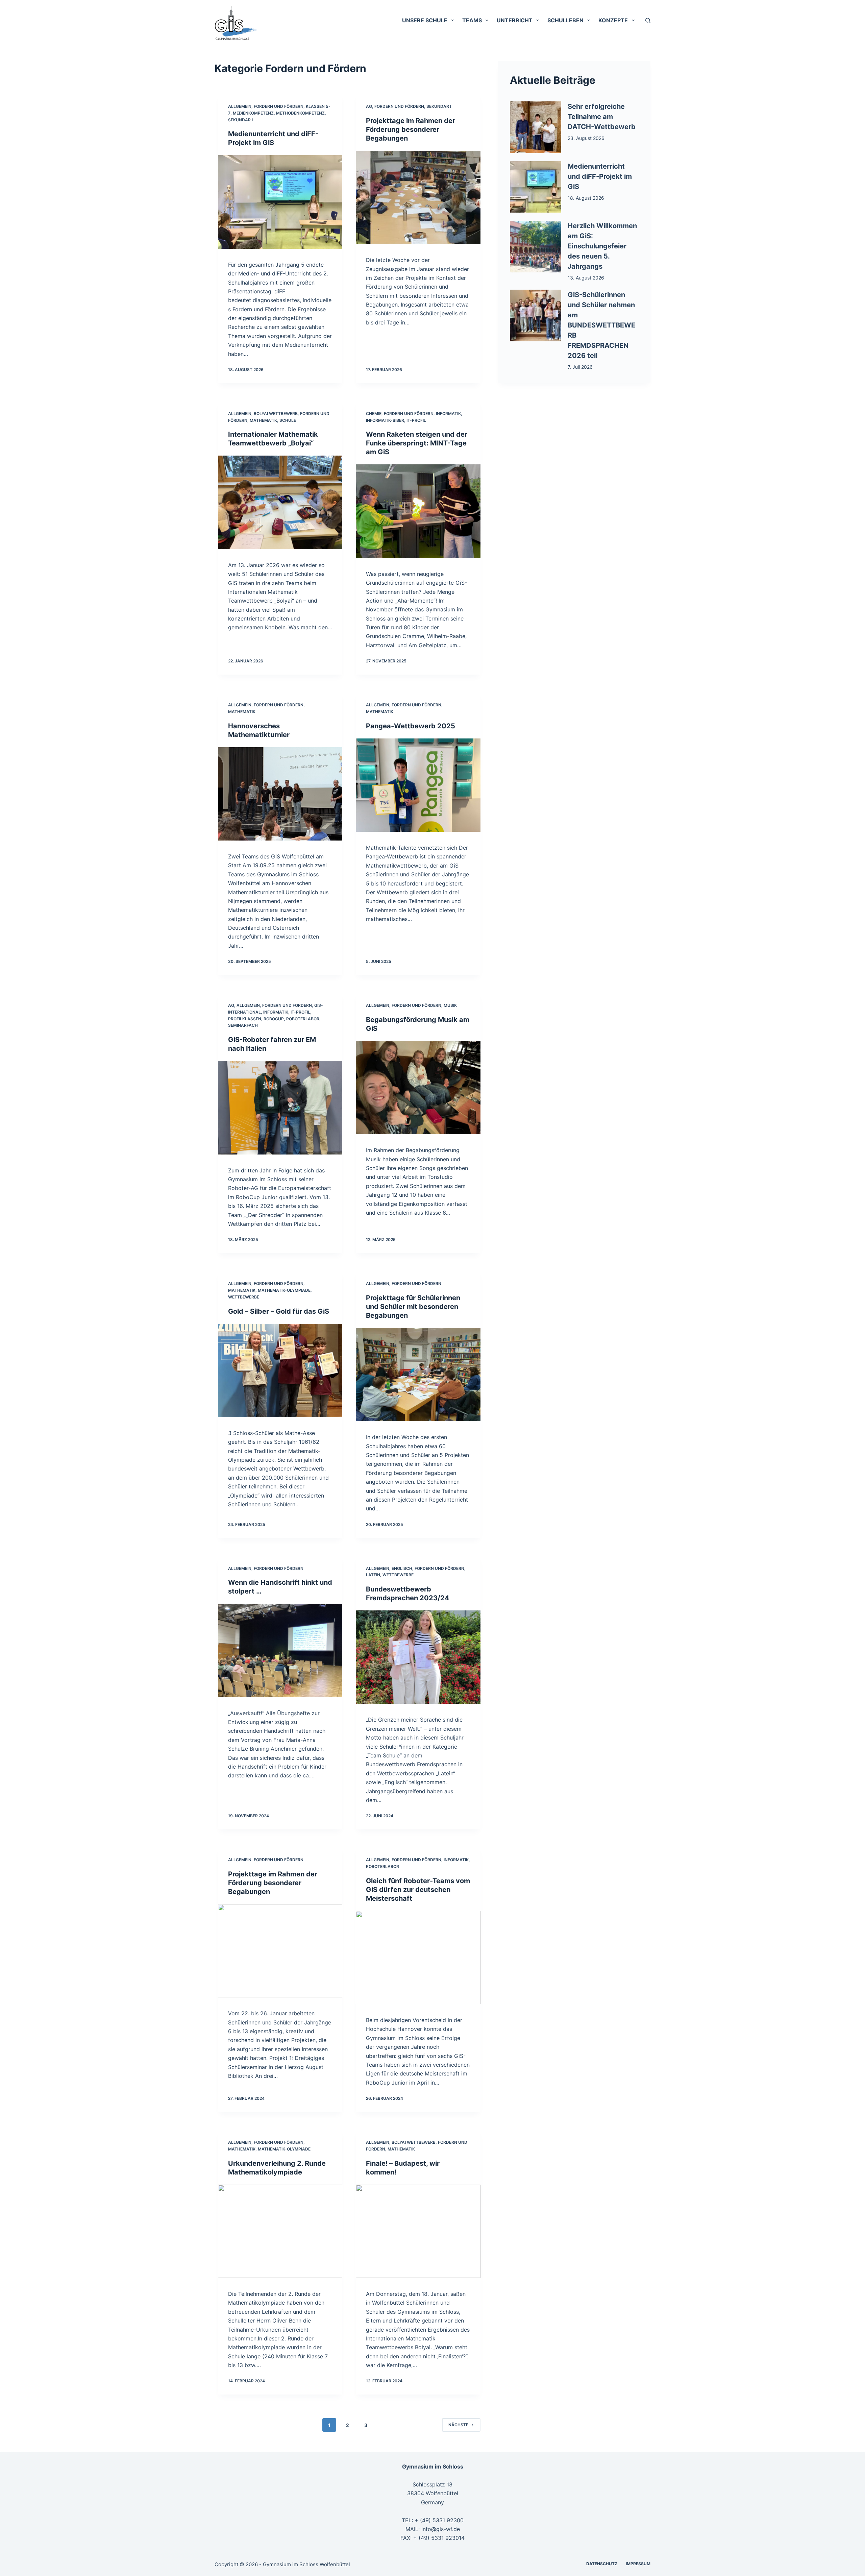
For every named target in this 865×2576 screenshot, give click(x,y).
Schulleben (565, 20)
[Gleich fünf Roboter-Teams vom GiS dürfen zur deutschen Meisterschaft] (418, 1958)
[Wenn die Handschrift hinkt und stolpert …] (280, 1650)
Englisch (402, 1568)
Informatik (448, 414)
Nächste (458, 2425)
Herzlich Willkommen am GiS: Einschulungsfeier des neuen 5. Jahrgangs (602, 246)
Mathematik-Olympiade (284, 1290)
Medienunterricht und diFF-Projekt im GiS (600, 176)
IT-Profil (416, 420)
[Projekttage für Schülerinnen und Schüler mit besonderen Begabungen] (418, 1375)
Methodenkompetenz (300, 113)
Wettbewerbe (244, 1297)
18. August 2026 (586, 198)
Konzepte (613, 20)
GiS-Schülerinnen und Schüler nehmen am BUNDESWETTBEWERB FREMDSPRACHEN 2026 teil (601, 325)
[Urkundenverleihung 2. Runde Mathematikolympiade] (280, 2231)
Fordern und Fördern (279, 106)
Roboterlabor (303, 1019)
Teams (472, 20)
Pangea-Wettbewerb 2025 (411, 726)
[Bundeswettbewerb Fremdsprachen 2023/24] (418, 1657)
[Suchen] (648, 20)
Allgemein (240, 106)
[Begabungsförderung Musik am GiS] (418, 1088)
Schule (288, 420)
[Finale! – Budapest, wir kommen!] (418, 2231)
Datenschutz (602, 2564)
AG (369, 106)
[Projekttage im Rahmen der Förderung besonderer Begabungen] (418, 197)
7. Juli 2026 (580, 367)
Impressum (638, 2564)
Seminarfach (243, 1025)
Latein (373, 1575)
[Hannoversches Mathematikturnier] (280, 794)
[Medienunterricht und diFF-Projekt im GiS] (280, 202)
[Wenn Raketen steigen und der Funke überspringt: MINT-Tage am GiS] (418, 511)
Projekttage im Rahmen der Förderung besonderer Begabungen (411, 129)
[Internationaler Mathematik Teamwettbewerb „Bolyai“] (280, 502)
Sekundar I (240, 120)
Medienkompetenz (253, 113)
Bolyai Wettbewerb (276, 414)
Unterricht (515, 20)
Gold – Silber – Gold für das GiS (279, 1311)
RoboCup (274, 1019)
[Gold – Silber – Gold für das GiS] (280, 1370)
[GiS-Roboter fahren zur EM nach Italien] (280, 1108)
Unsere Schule (425, 20)
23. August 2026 (586, 138)
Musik (450, 1005)
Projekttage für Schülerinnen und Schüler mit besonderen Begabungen (413, 1307)
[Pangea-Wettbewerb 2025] (418, 785)
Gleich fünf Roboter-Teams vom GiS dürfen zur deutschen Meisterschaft (418, 1890)
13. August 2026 (586, 278)
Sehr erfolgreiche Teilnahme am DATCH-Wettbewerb (602, 117)
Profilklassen (245, 1019)
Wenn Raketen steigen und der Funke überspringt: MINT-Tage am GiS (417, 443)
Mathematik (263, 420)
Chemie (374, 414)
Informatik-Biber (385, 420)
